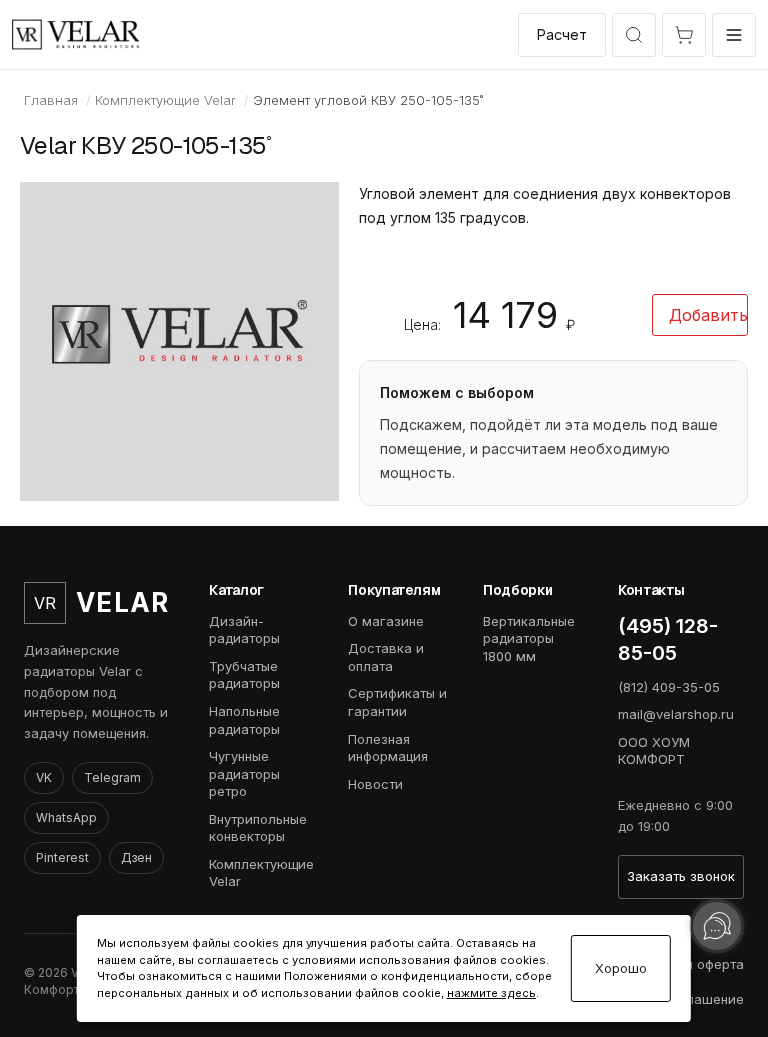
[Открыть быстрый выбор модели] (634, 35)
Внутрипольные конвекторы (258, 828)
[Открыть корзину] (684, 35)
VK (44, 777)
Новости (375, 784)
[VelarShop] (76, 34)
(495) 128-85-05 (668, 639)
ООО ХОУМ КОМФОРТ (654, 751)
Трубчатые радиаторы (244, 675)
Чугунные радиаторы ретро (244, 773)
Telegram (112, 777)
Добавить (708, 315)
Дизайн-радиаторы (244, 630)
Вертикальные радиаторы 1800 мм (529, 638)
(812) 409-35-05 (669, 687)
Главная (51, 100)
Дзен (136, 857)
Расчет (562, 34)
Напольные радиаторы (244, 720)
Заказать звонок (681, 876)
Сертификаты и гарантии (397, 702)
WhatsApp (66, 817)
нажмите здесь (491, 993)
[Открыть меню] (734, 35)
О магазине (386, 621)
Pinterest (62, 857)
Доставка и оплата (386, 657)
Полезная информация (388, 748)
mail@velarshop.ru (676, 714)
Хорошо (621, 968)
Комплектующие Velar (165, 100)
